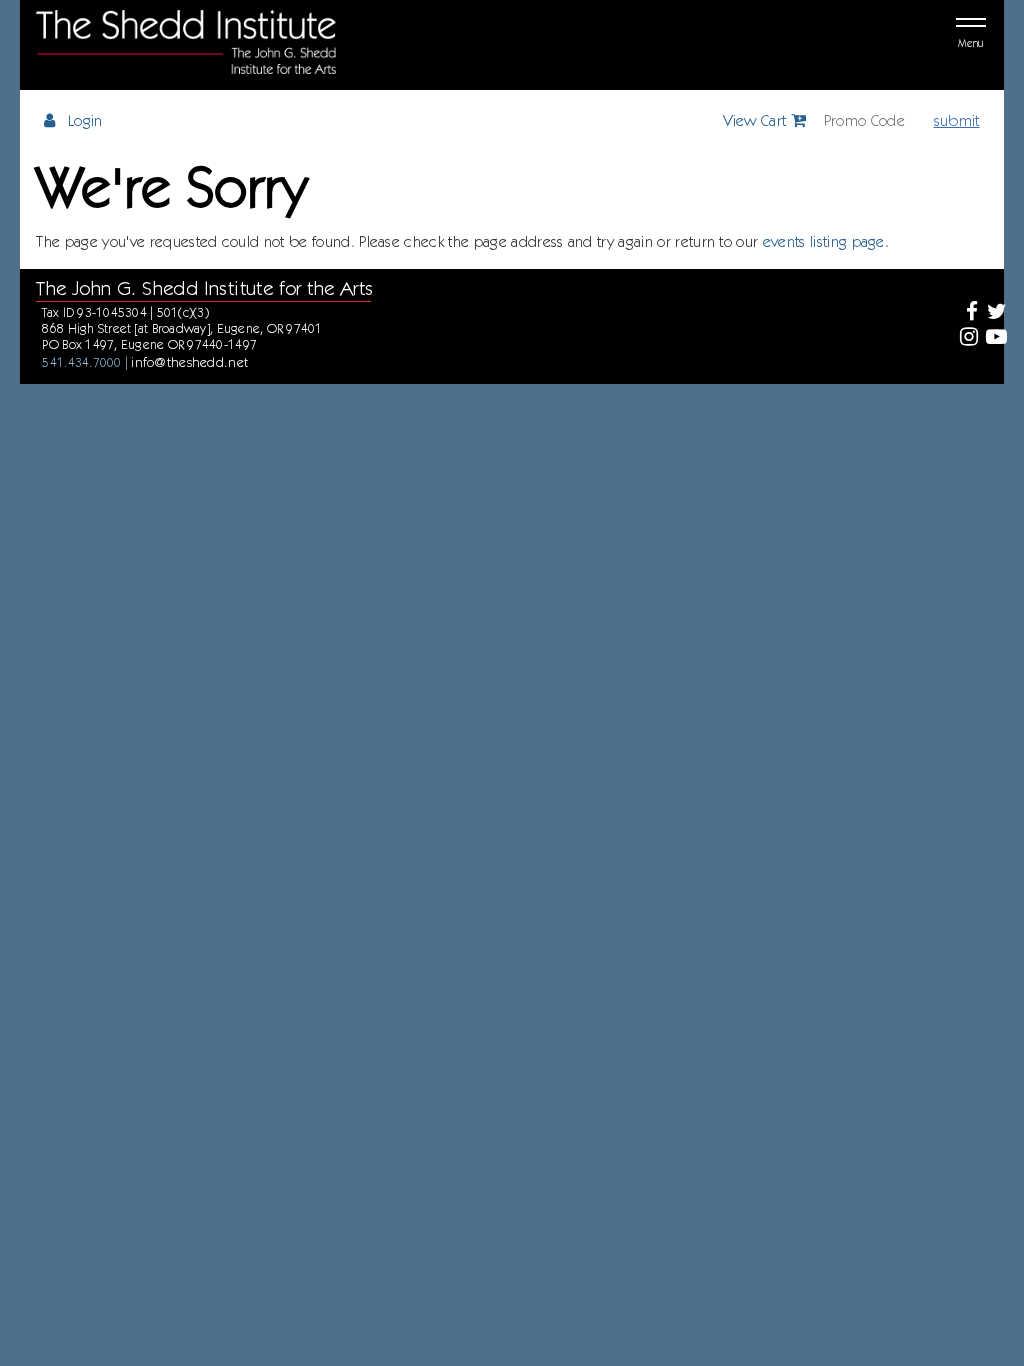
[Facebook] (966, 313)
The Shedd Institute (186, 42)
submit (957, 120)
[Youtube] (995, 338)
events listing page (824, 241)
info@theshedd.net (189, 362)
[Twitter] (995, 313)
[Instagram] (966, 338)
